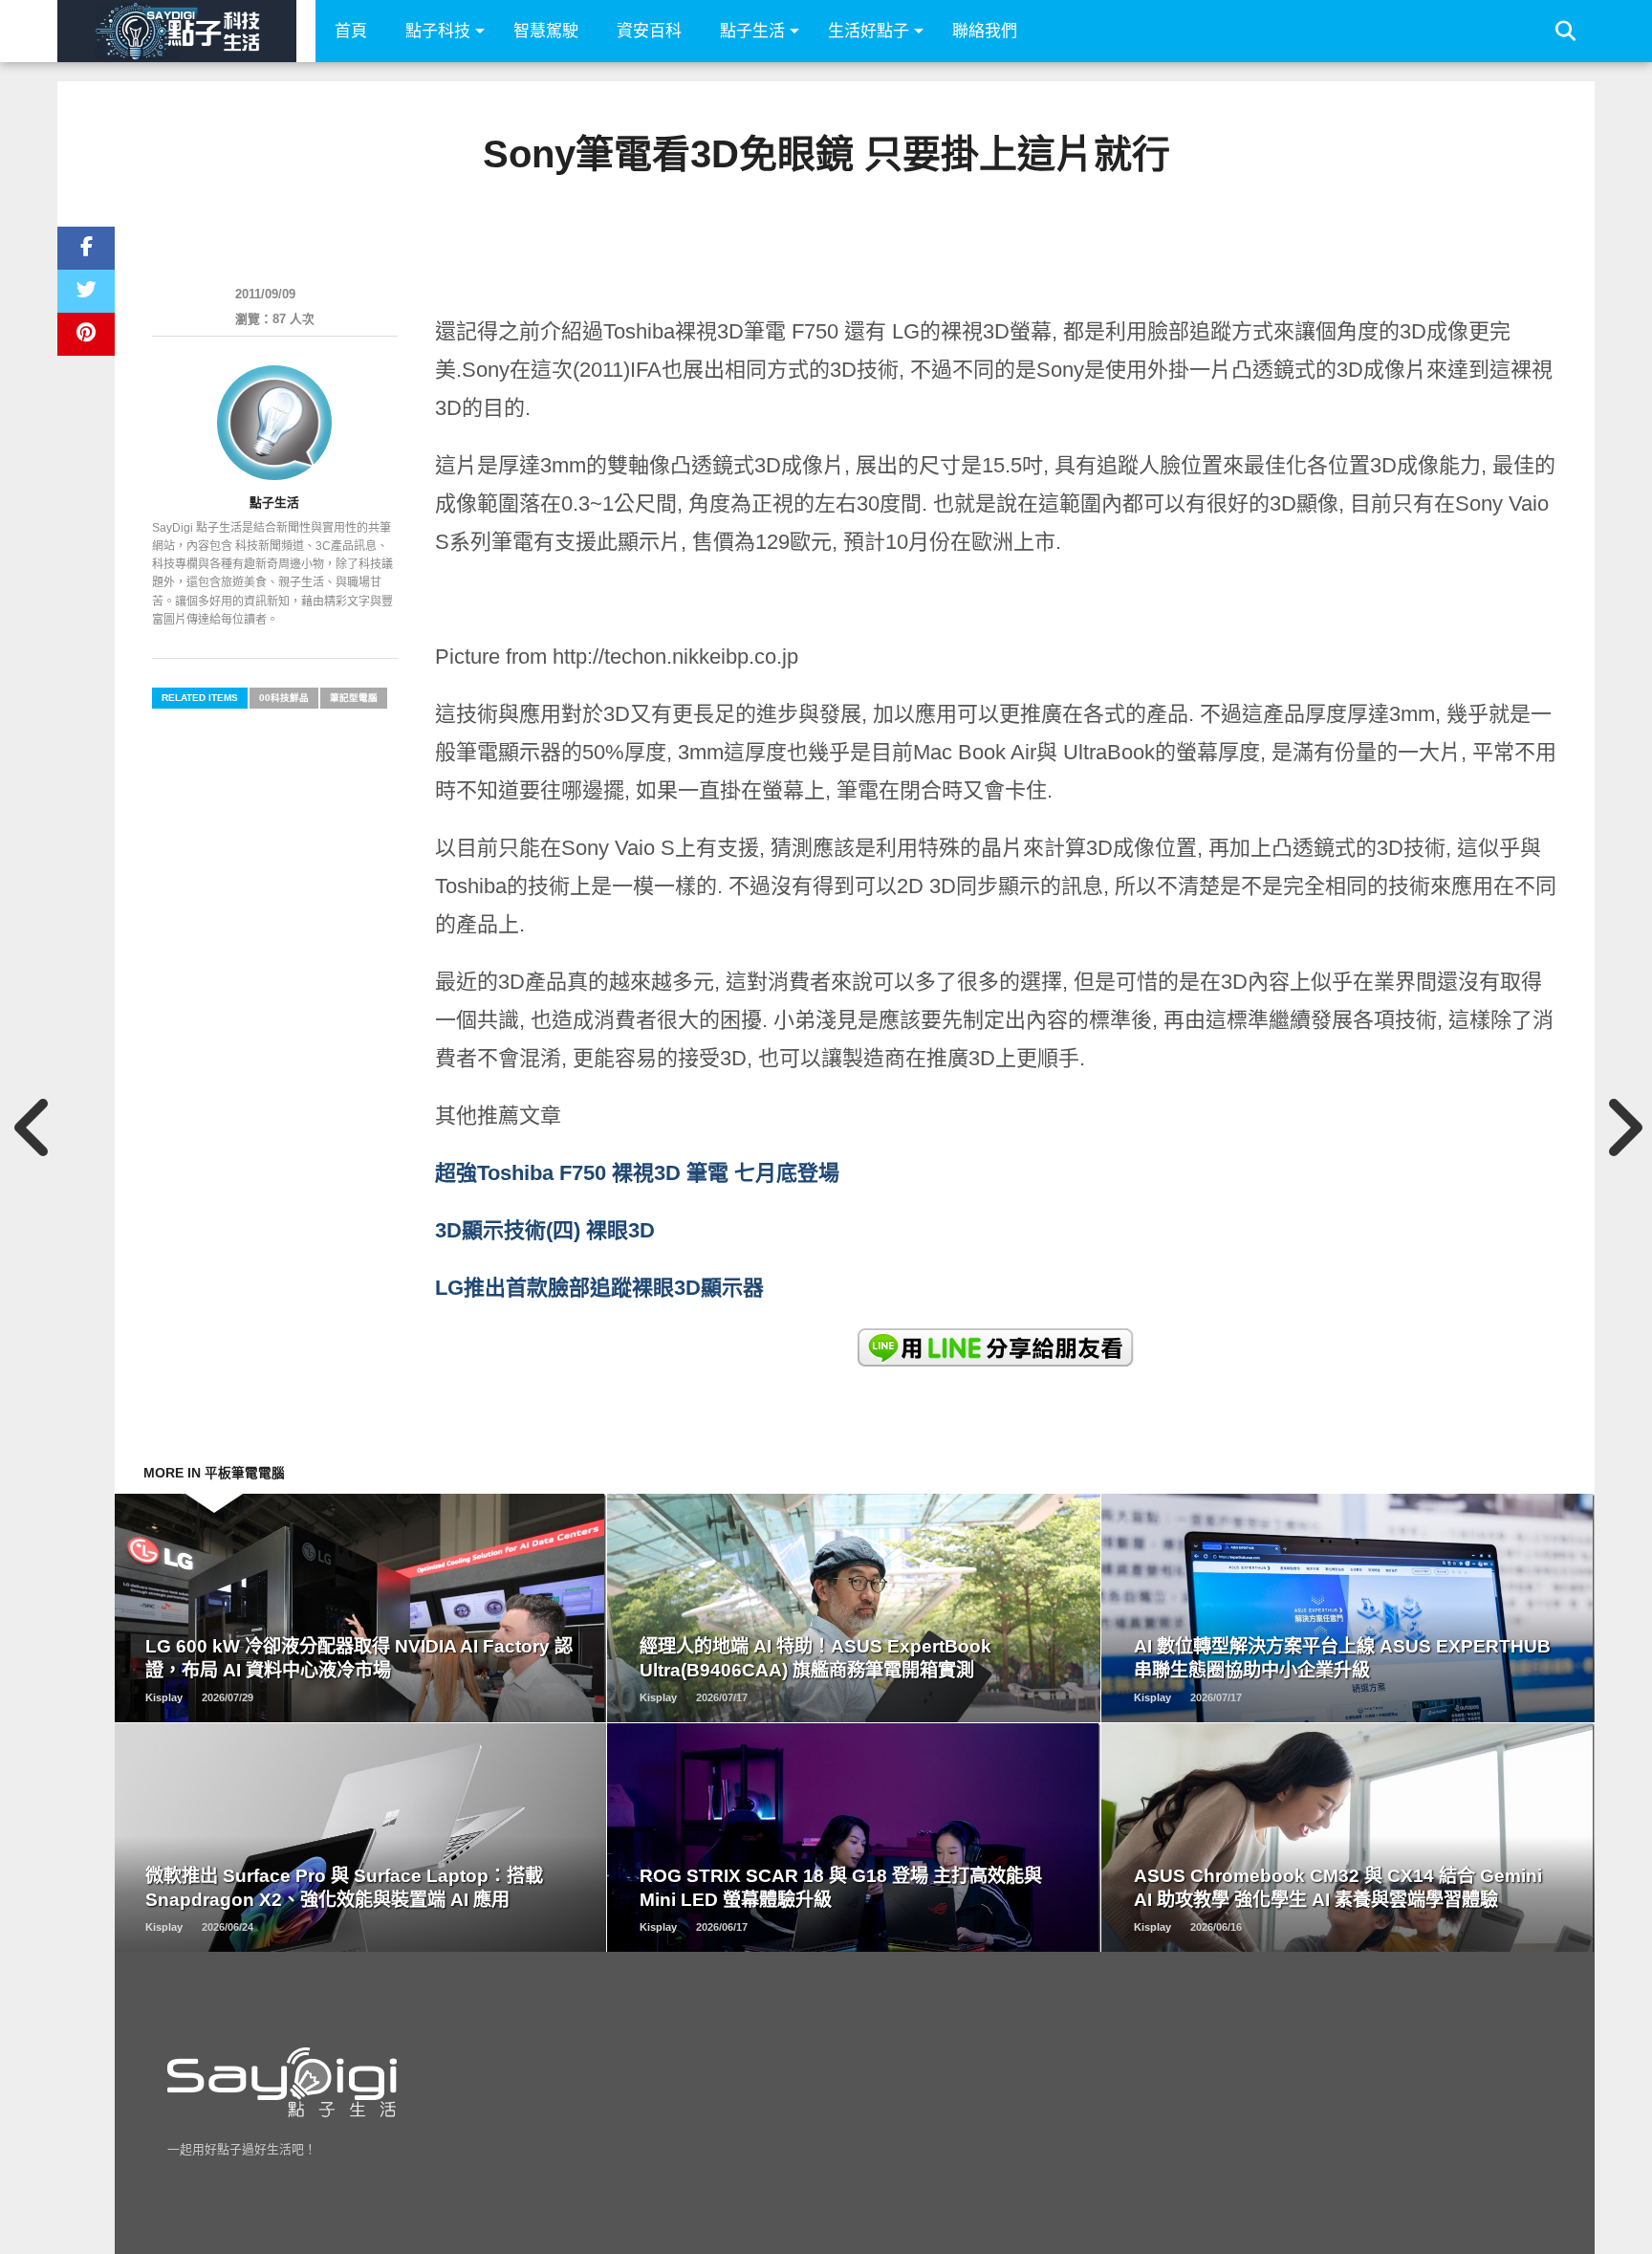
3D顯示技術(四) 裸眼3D (545, 1230)
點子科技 (438, 31)
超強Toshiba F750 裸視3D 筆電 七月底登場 (637, 1173)
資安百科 (649, 31)
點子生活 (752, 31)
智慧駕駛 (546, 31)
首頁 (351, 31)
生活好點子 (869, 31)
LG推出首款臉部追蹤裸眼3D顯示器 (599, 1288)
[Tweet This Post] (86, 291)
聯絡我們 (985, 31)
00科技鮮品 (284, 698)
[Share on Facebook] (86, 248)
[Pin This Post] (86, 334)
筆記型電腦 (354, 698)
